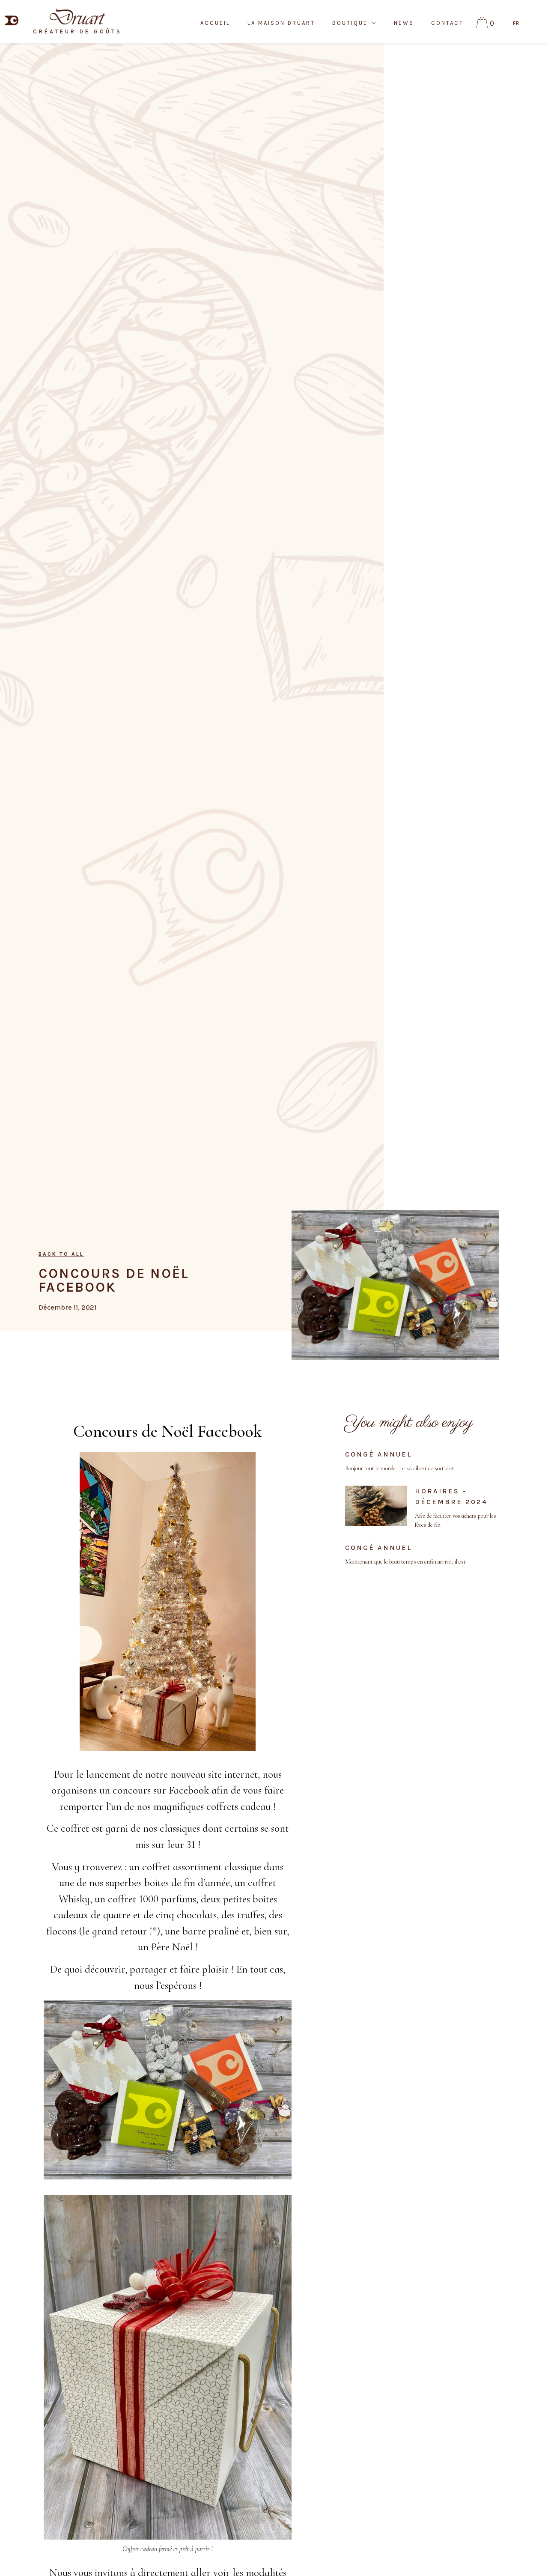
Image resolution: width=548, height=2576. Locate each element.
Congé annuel (378, 1454)
